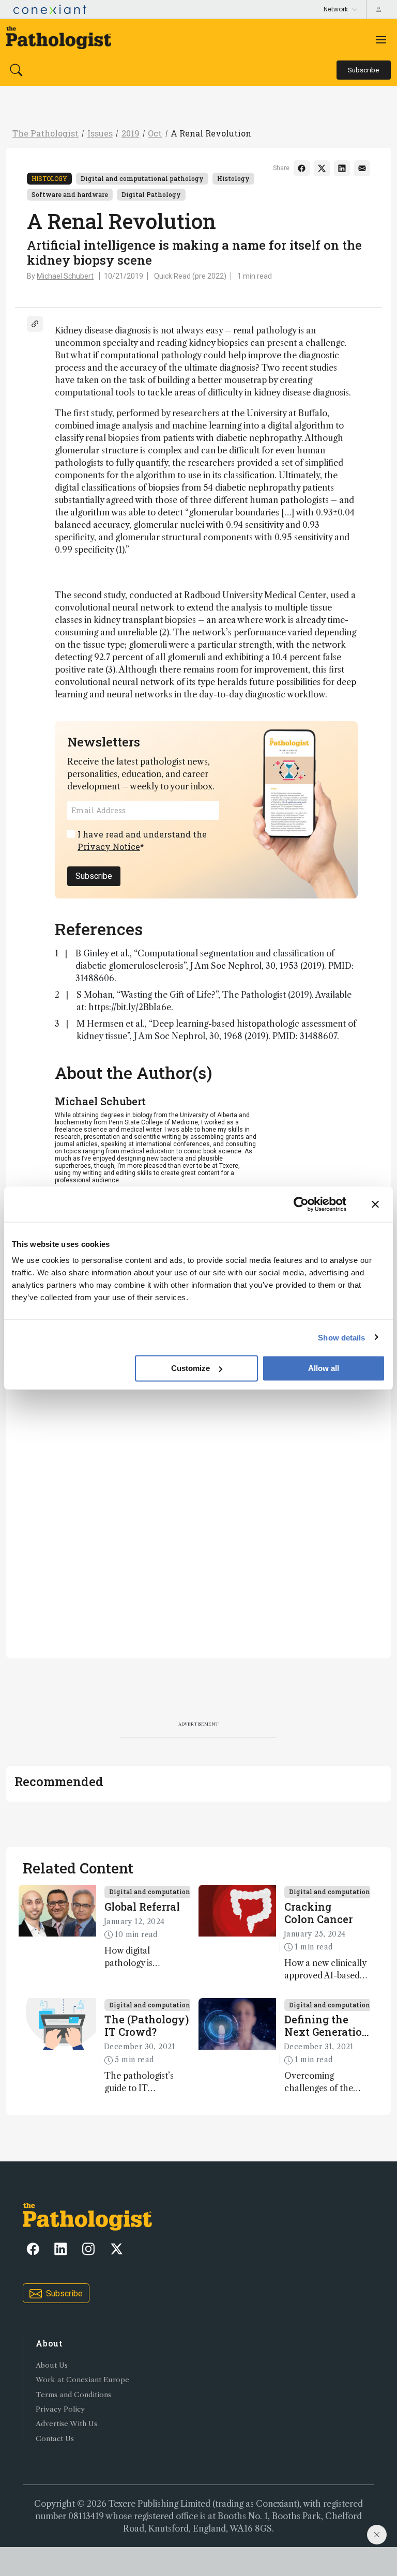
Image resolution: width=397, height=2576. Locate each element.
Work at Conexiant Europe (82, 2380)
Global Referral (142, 1907)
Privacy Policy (60, 2409)
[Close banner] (375, 1204)
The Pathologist (45, 133)
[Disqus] (198, 1510)
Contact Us (55, 2439)
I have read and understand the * (142, 840)
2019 (131, 133)
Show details (341, 1337)
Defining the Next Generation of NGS (327, 2025)
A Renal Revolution (211, 133)
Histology (49, 178)
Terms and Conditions (73, 2395)
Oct (155, 133)
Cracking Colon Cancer (318, 1913)
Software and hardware (70, 194)
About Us (52, 2365)
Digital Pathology (151, 194)
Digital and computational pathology (142, 178)
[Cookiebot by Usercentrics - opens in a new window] (301, 1204)
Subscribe (94, 876)
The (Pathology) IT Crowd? (147, 2025)
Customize (190, 1368)
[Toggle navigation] (381, 40)
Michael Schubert (65, 276)
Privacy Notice (109, 847)
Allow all (324, 1368)
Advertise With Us (66, 2424)
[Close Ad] (377, 2535)
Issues (100, 133)
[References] (35, 324)
